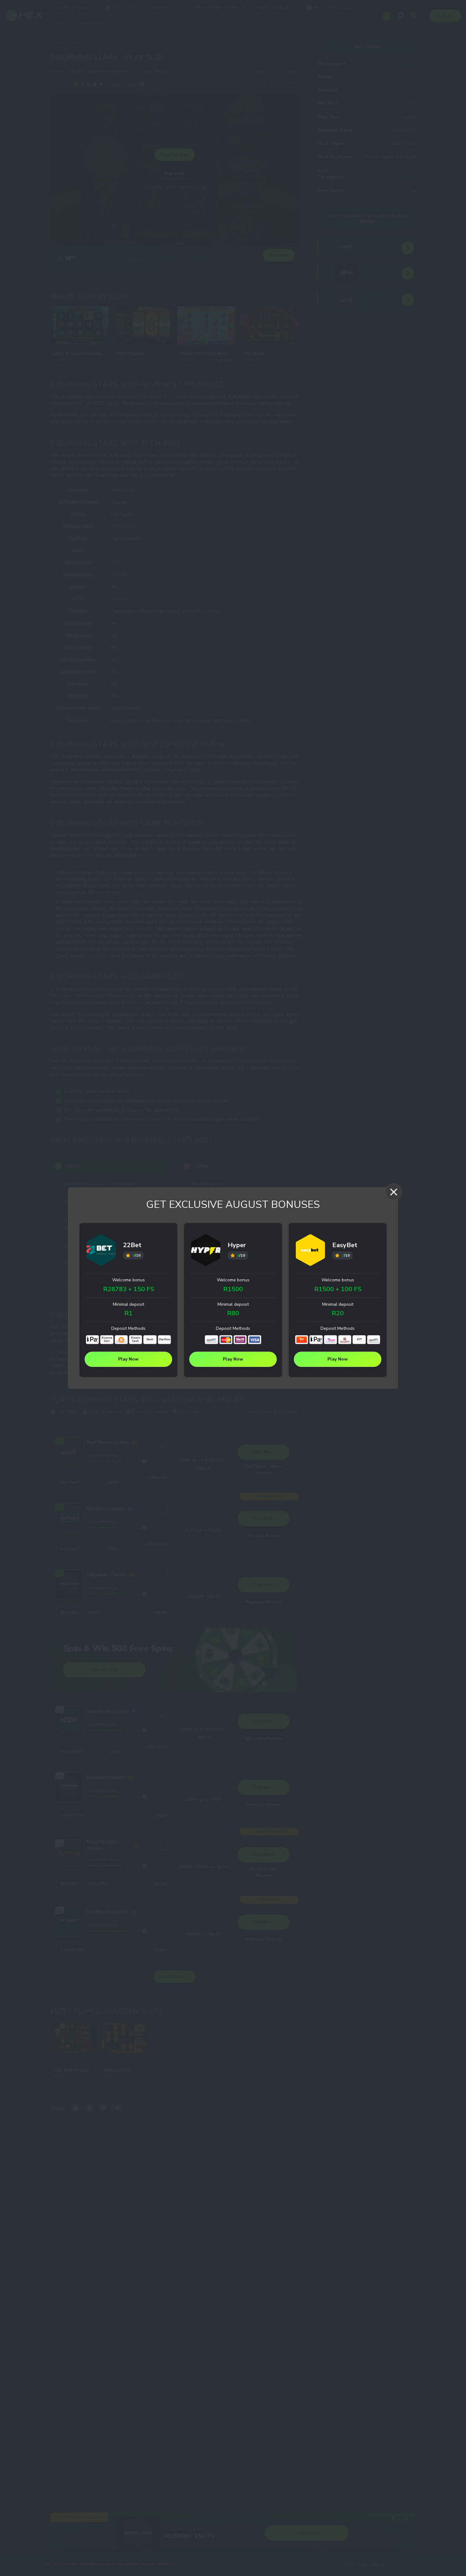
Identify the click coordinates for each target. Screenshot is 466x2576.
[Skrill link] (240, 1340)
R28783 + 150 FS (129, 1289)
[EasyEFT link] (345, 1340)
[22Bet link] (101, 1251)
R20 (338, 1313)
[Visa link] (254, 1340)
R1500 (233, 1289)
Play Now (128, 1359)
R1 (128, 1313)
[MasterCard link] (226, 1340)
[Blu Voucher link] (330, 1340)
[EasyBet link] (311, 1251)
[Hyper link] (206, 1251)
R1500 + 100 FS (338, 1289)
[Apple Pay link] (92, 1340)
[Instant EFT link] (211, 1340)
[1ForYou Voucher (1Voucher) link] (302, 1340)
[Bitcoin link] (121, 1340)
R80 (233, 1313)
